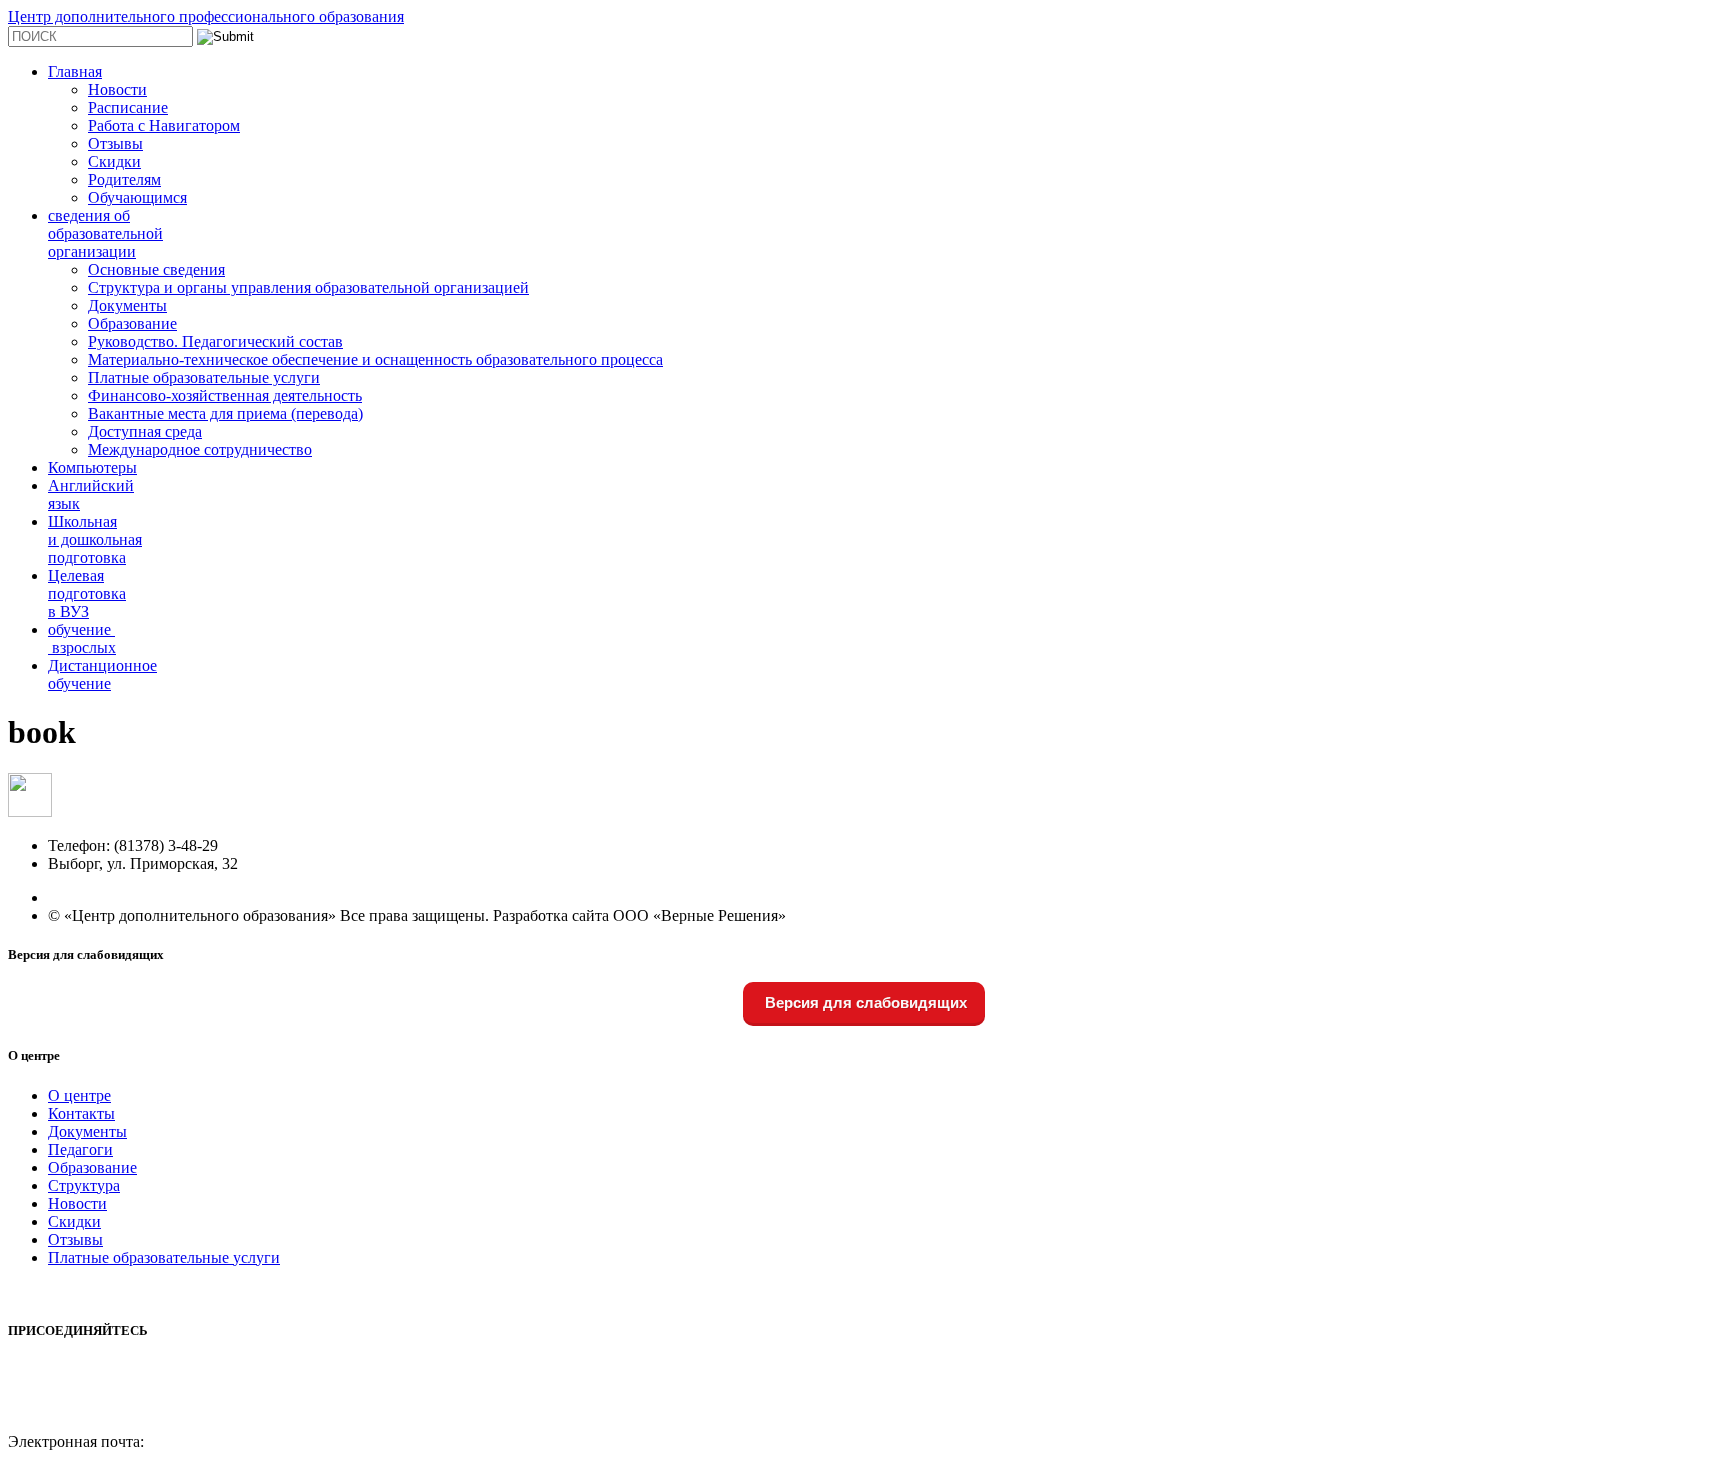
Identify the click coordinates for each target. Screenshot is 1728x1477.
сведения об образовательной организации (105, 233)
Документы (127, 305)
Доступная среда (145, 431)
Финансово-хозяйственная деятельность (225, 395)
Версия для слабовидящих (864, 1002)
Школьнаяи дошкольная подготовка (95, 539)
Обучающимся (137, 197)
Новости (117, 89)
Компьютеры (92, 467)
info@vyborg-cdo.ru (73, 1459)
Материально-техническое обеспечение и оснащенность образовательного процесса (375, 359)
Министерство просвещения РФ (118, 1291)
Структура (84, 1185)
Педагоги (80, 1149)
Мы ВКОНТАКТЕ (71, 1369)
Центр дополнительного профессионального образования (206, 16)
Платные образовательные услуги (204, 377)
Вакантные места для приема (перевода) (225, 413)
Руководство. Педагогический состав (215, 341)
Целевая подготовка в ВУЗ (87, 593)
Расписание (128, 107)
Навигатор (44, 1423)
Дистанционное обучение (102, 674)
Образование (132, 323)
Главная (75, 71)
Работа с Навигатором (164, 125)
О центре (79, 1095)
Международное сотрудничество (200, 449)
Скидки (114, 161)
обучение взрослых (82, 638)
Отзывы (115, 143)
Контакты (81, 1113)
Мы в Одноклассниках (86, 1405)
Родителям (124, 179)
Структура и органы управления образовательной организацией (308, 287)
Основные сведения (156, 269)
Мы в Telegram (58, 1387)
